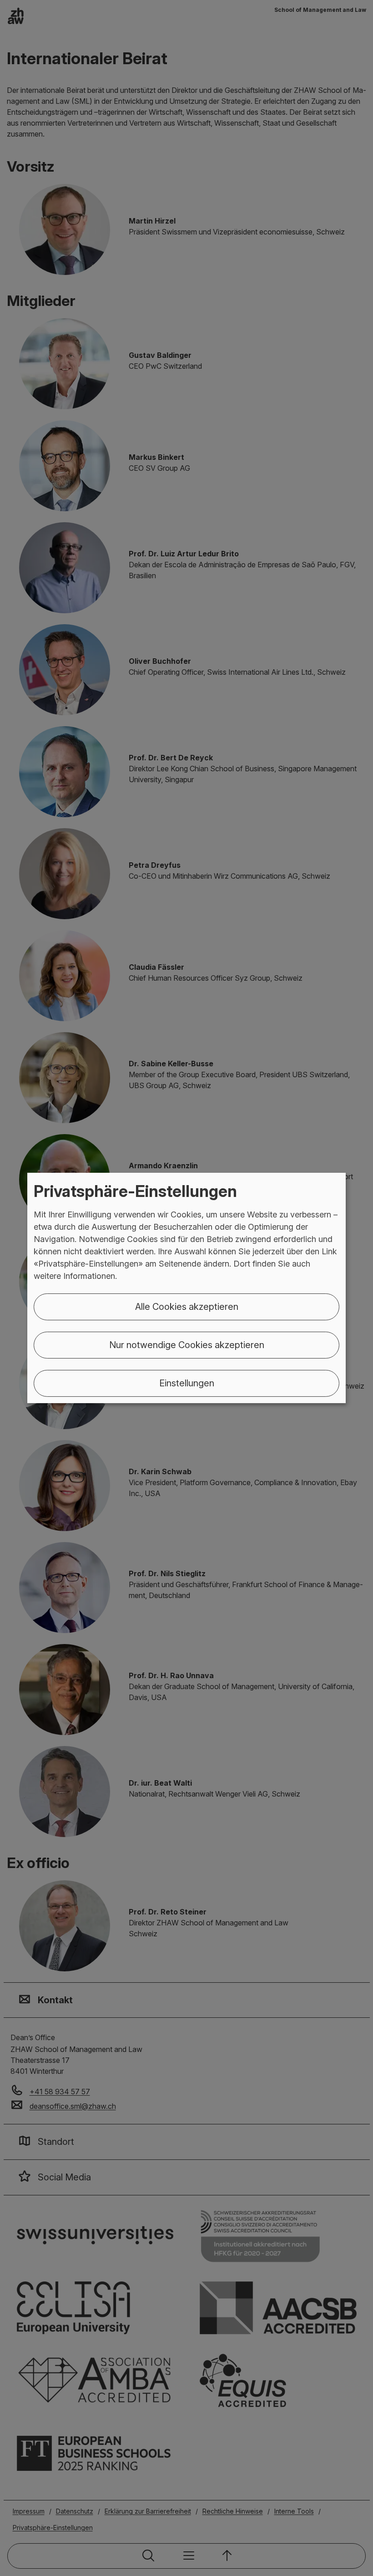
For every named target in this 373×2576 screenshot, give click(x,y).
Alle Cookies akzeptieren (187, 1307)
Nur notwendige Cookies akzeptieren (187, 1345)
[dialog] (186, 1288)
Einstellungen (187, 1383)
